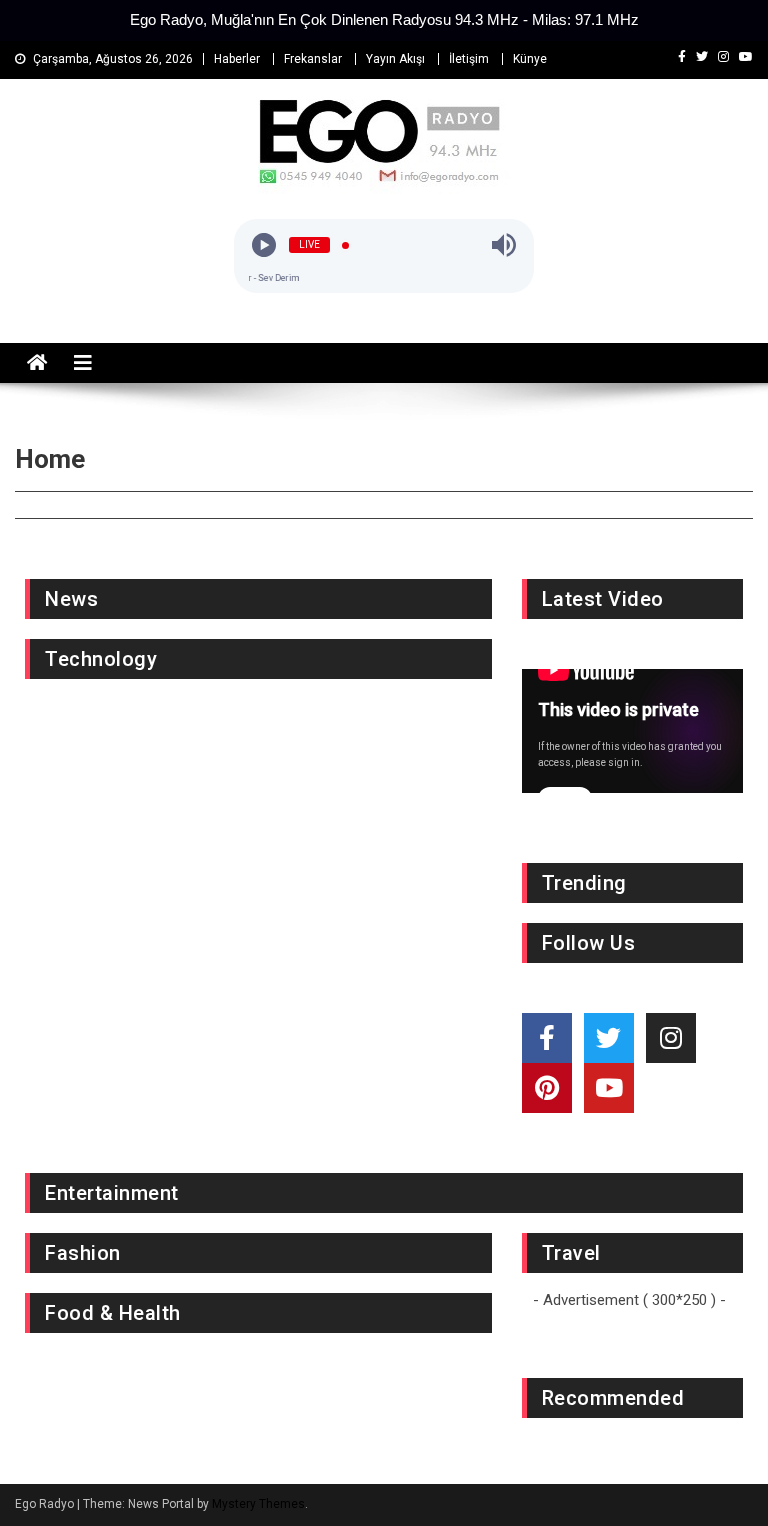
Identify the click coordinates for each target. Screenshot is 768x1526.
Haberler (237, 59)
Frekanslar (313, 59)
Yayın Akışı (395, 59)
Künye (530, 59)
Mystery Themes (258, 1504)
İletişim (469, 59)
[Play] (264, 245)
